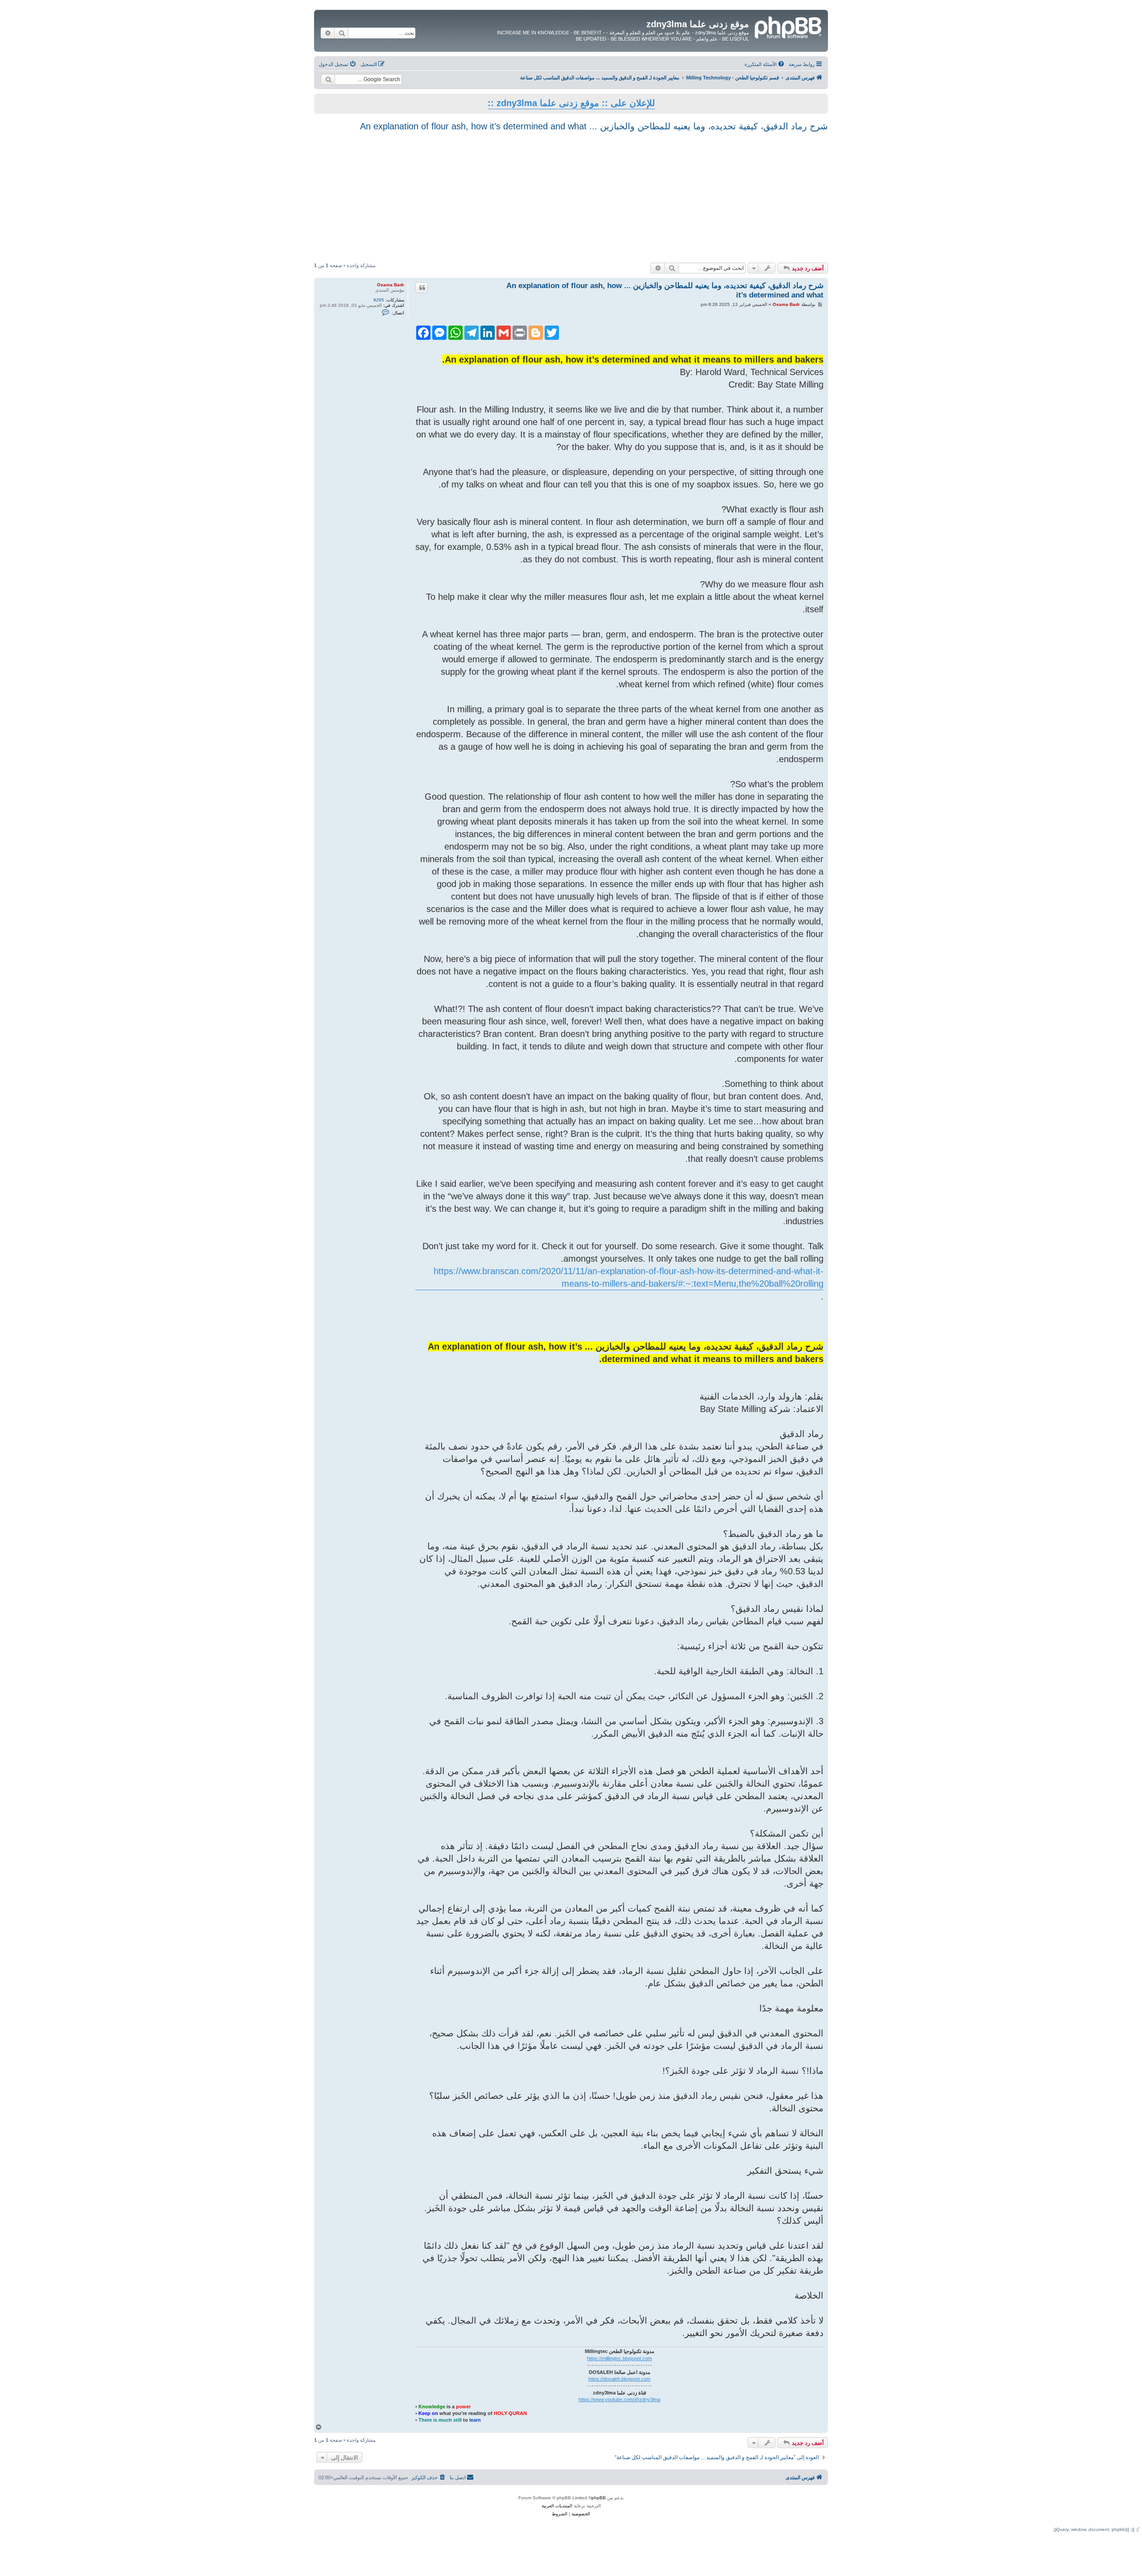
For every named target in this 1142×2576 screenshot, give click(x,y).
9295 (379, 300)
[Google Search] (328, 79)
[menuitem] (765, 64)
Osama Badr (391, 285)
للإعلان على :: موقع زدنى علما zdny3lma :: (571, 103)
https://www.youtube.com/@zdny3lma (619, 2399)
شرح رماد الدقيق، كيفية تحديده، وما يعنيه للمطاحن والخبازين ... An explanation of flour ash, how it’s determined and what (594, 126)
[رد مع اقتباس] (422, 288)
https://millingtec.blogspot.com (619, 2358)
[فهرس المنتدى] (787, 26)
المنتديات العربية (557, 2506)
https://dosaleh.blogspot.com (619, 2379)
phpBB (599, 2498)
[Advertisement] (571, 196)
